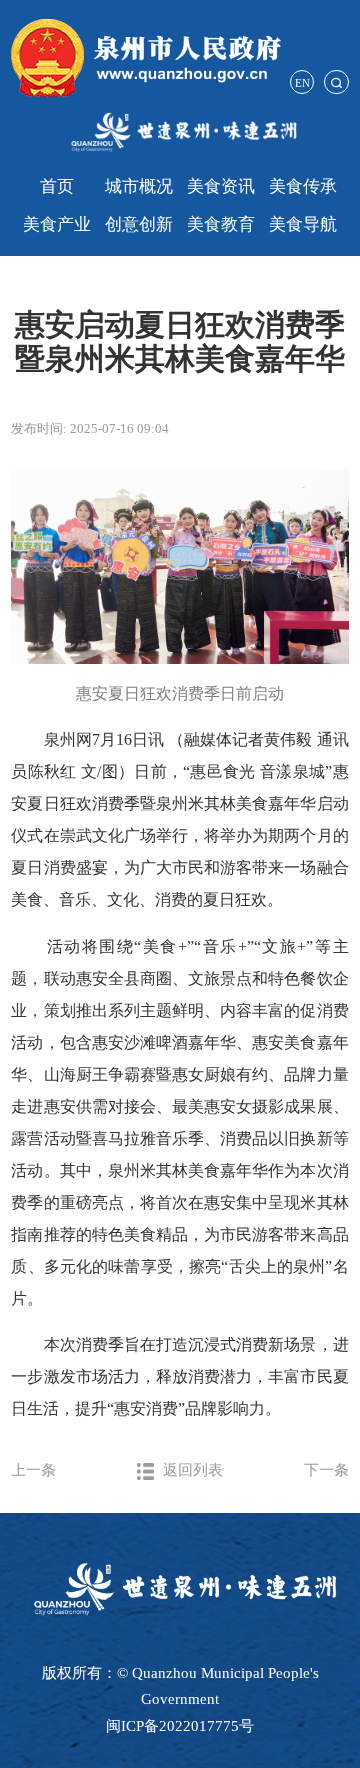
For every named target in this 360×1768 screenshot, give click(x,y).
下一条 (326, 1469)
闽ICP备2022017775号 (180, 1725)
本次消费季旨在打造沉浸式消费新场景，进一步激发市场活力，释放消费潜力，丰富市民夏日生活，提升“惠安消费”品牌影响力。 (179, 1376)
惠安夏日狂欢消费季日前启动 (180, 693)
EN (302, 83)
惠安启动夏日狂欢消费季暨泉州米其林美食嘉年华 (180, 342)
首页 (57, 186)
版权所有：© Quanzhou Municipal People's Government (180, 1686)
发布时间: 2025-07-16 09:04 (90, 428)
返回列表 (191, 1469)
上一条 (33, 1469)
